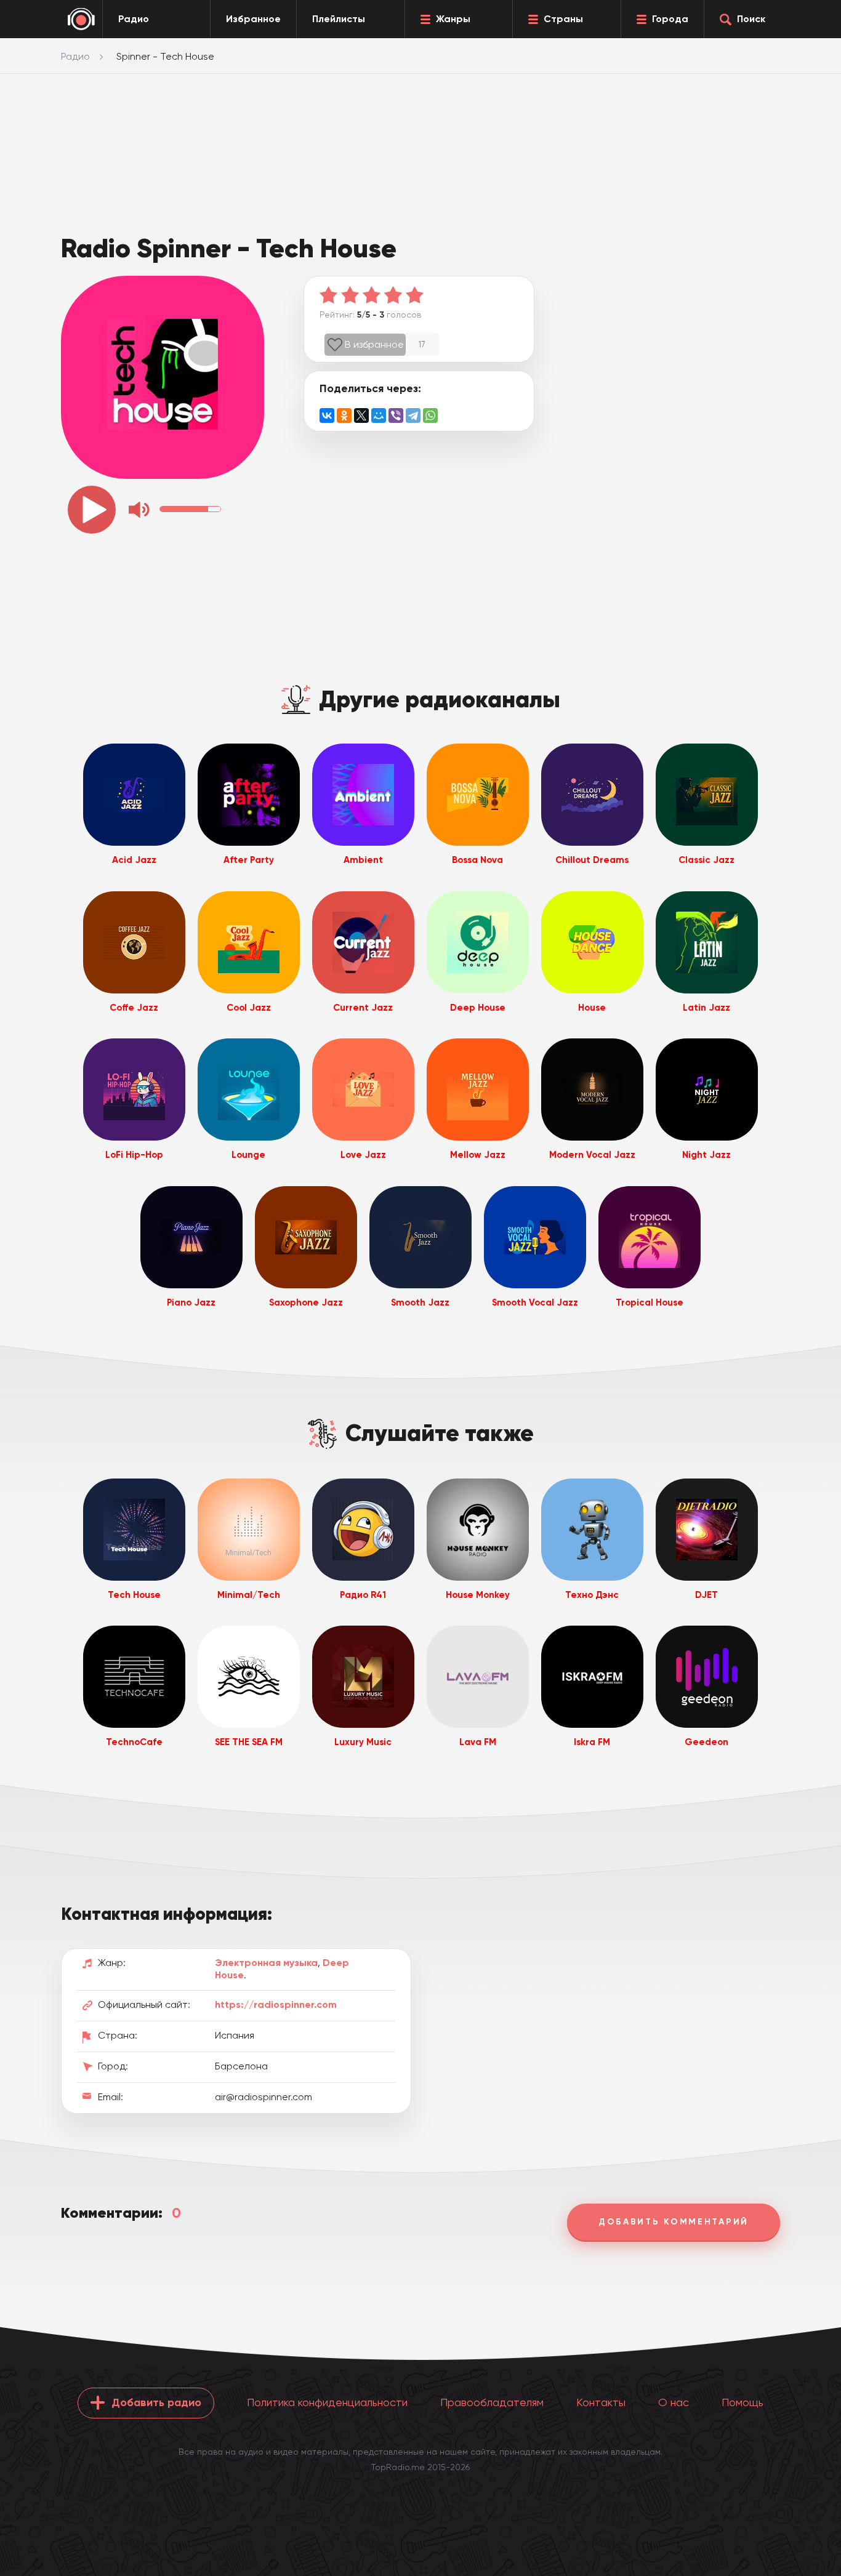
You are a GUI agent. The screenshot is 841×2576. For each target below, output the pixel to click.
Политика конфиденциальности (327, 2402)
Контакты (601, 2402)
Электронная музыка (266, 1963)
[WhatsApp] (430, 415)
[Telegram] (413, 415)
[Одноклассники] (344, 415)
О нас (674, 2402)
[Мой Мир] (379, 415)
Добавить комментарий (674, 2222)
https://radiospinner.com (276, 2004)
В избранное (374, 344)
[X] (361, 415)
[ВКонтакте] (327, 415)
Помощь (742, 2402)
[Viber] (396, 415)
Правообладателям (492, 2402)
